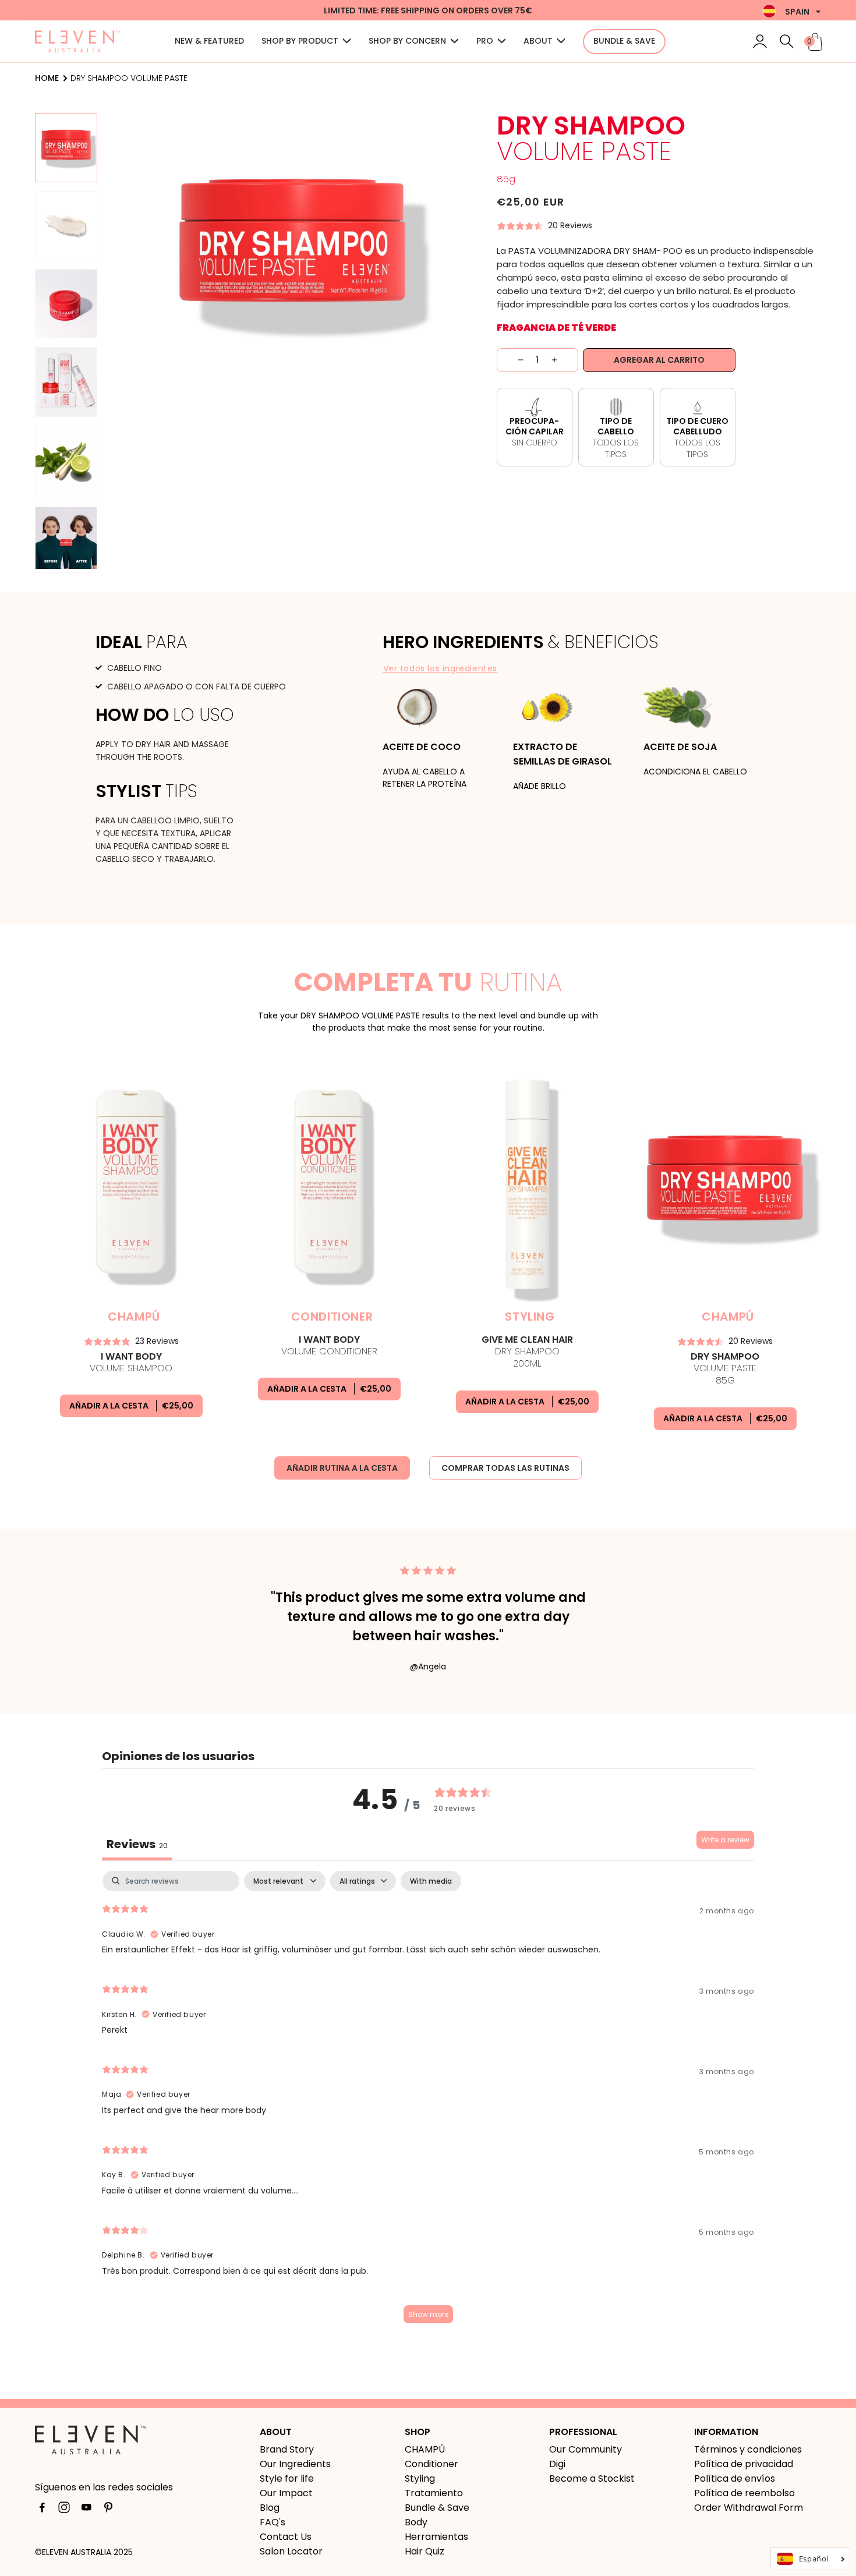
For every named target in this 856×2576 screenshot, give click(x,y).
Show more (428, 2314)
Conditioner (431, 2464)
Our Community (586, 2449)
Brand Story (287, 2449)
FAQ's (273, 2522)
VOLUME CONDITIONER (329, 1346)
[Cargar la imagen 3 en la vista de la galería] (66, 304)
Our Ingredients (295, 2464)
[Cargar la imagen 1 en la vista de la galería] (66, 148)
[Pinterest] (108, 2510)
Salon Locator (291, 2551)
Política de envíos (735, 2478)
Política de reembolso (744, 2493)
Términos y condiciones (748, 2449)
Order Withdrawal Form (749, 2508)
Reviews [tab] (137, 1844)
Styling (420, 2478)
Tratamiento (434, 2493)
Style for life (287, 2478)
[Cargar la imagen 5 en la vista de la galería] (66, 460)
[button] (787, 41)
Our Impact (286, 2493)
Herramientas (436, 2537)
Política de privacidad (744, 2464)
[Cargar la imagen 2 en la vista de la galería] (66, 226)
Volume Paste (725, 1369)
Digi (557, 2464)
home (47, 78)
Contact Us (286, 2537)
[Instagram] (64, 2510)
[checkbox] (431, 1881)
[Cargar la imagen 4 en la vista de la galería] (66, 382)
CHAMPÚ (425, 2449)
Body (416, 2522)
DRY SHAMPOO (527, 1352)
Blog (270, 2508)
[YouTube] (86, 2510)
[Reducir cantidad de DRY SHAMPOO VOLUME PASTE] (510, 360)
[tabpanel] (428, 2103)
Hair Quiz (425, 2551)
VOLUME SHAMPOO (131, 1363)
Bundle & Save (437, 2508)
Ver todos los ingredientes (441, 668)
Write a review (725, 1840)
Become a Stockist (592, 2478)
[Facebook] (42, 2510)
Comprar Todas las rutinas (505, 1468)
